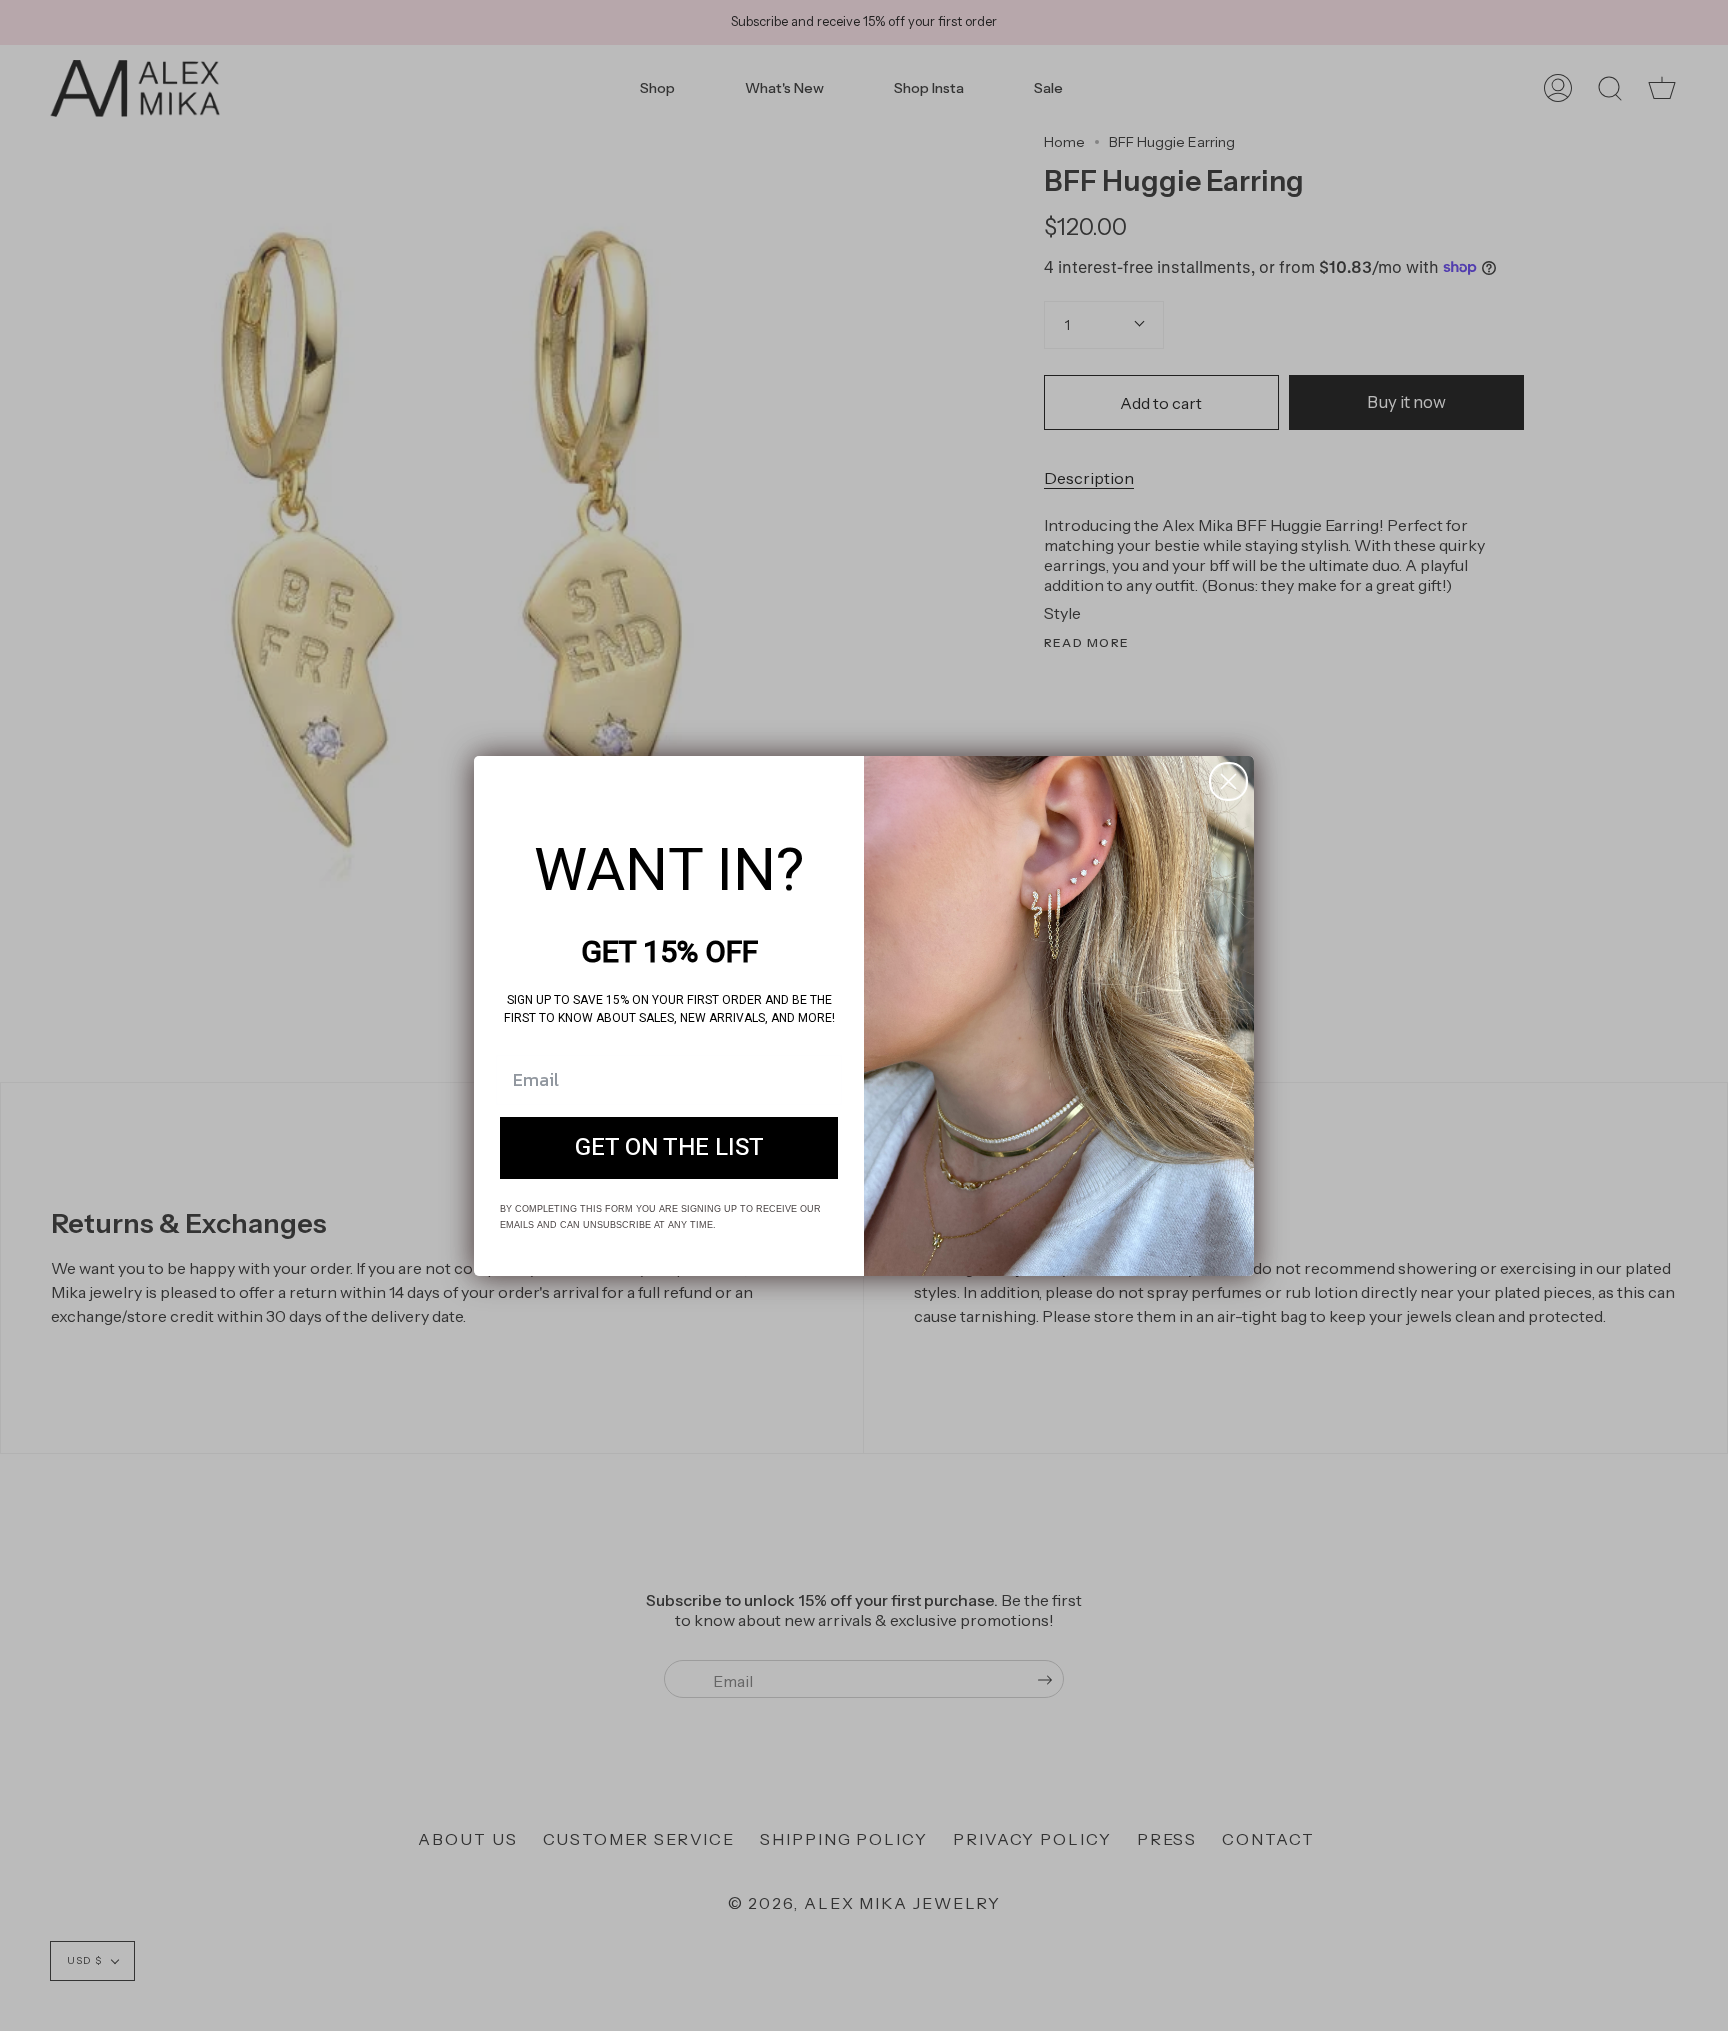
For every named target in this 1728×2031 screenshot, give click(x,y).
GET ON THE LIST (669, 1147)
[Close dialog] (1228, 781)
